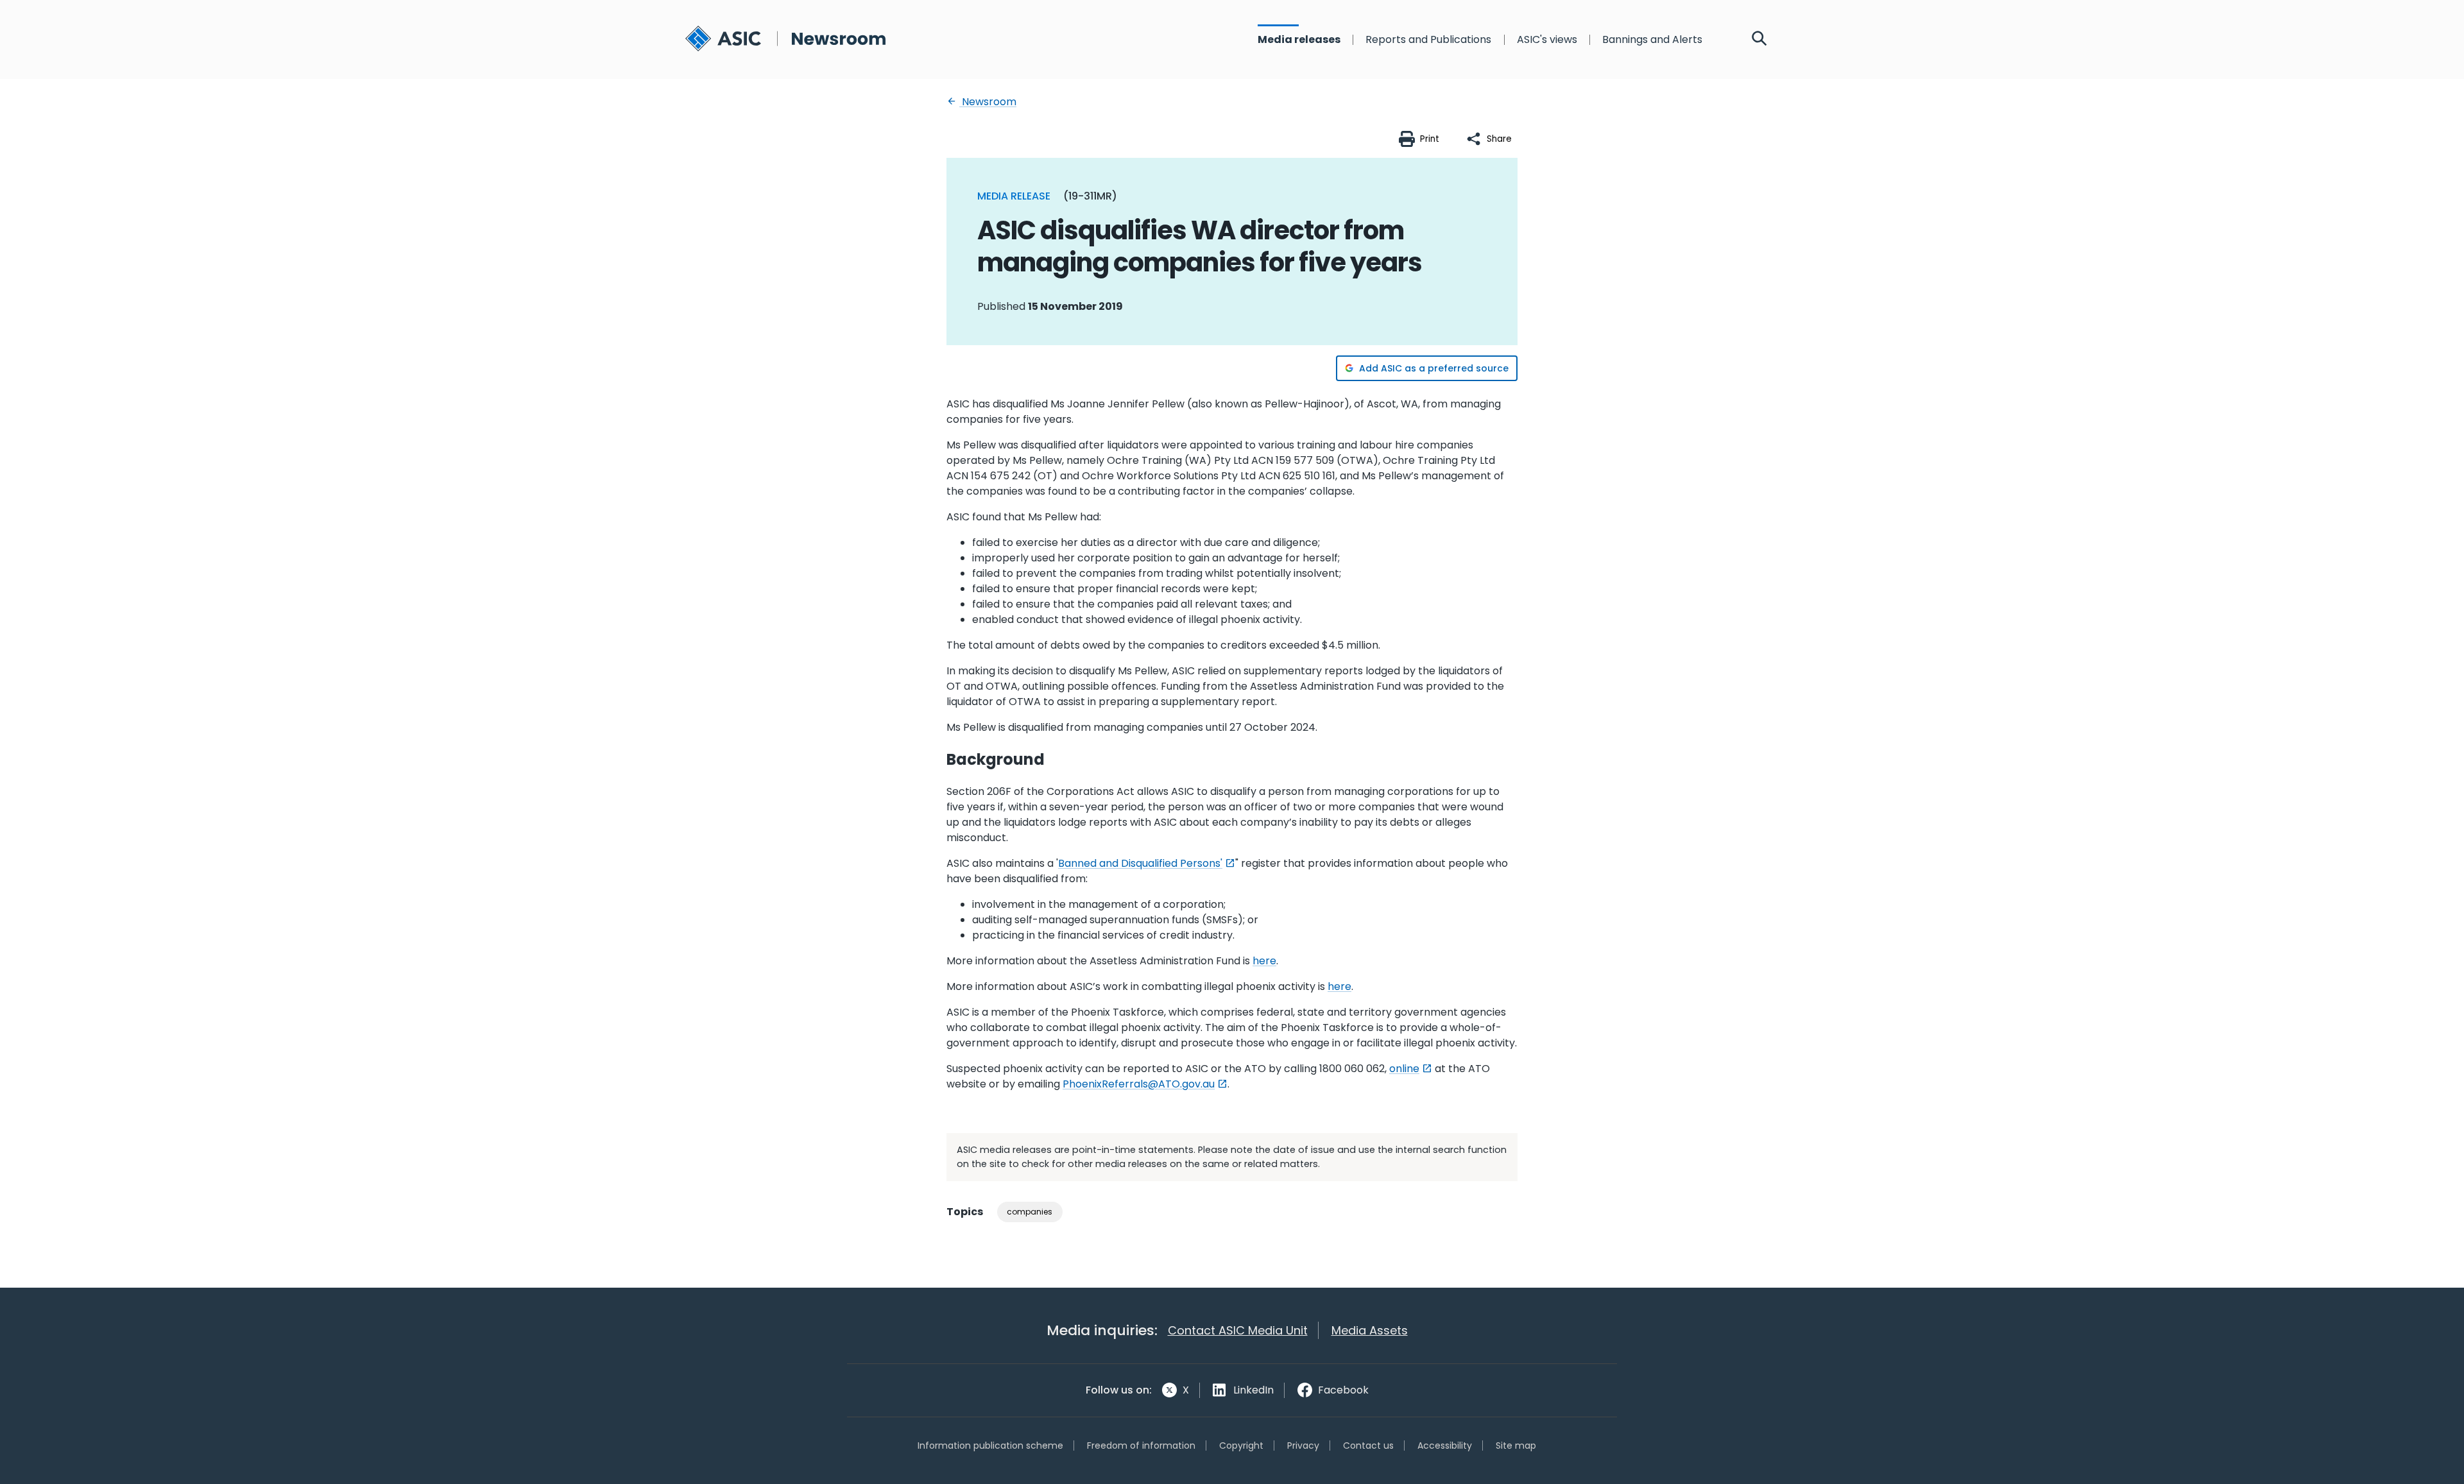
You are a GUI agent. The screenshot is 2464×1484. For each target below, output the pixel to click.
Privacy (1303, 1446)
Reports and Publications (1428, 40)
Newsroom (988, 102)
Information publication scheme (990, 1446)
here (1264, 961)
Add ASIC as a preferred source (1434, 368)
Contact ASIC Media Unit (1238, 1330)
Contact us (1368, 1446)
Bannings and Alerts (1652, 40)
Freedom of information (1141, 1446)
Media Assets (1370, 1330)
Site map (1516, 1446)
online (1404, 1069)
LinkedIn (1253, 1390)
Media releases (1299, 40)
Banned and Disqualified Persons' (1140, 863)
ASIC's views (1547, 40)
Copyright (1241, 1446)
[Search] (1759, 40)
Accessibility (1445, 1446)
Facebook (1343, 1390)
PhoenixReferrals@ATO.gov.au (1139, 1084)
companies (1030, 1212)
